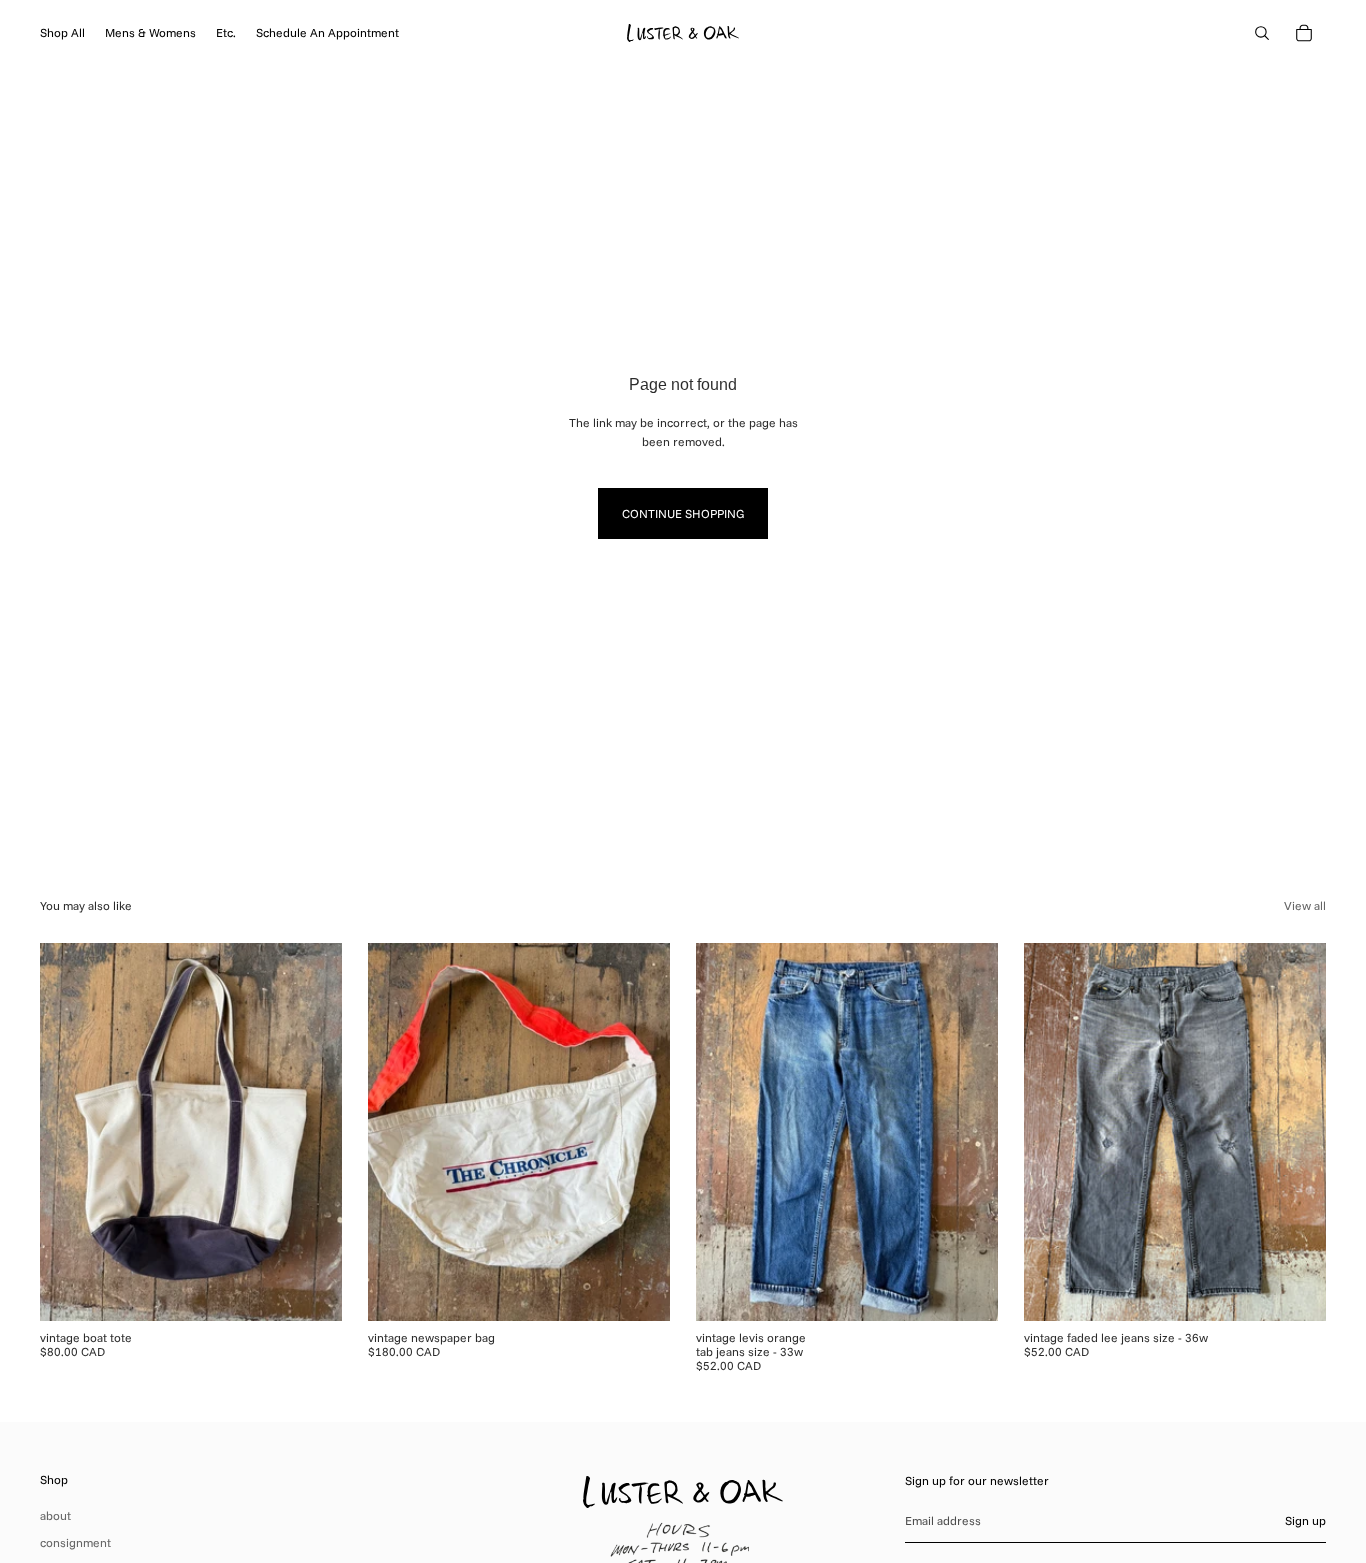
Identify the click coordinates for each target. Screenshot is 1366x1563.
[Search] (1262, 33)
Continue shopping (683, 513)
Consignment (75, 1542)
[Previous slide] (70, 1132)
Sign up (1305, 1520)
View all (1305, 905)
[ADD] (311, 1290)
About (55, 1515)
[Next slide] (312, 1132)
